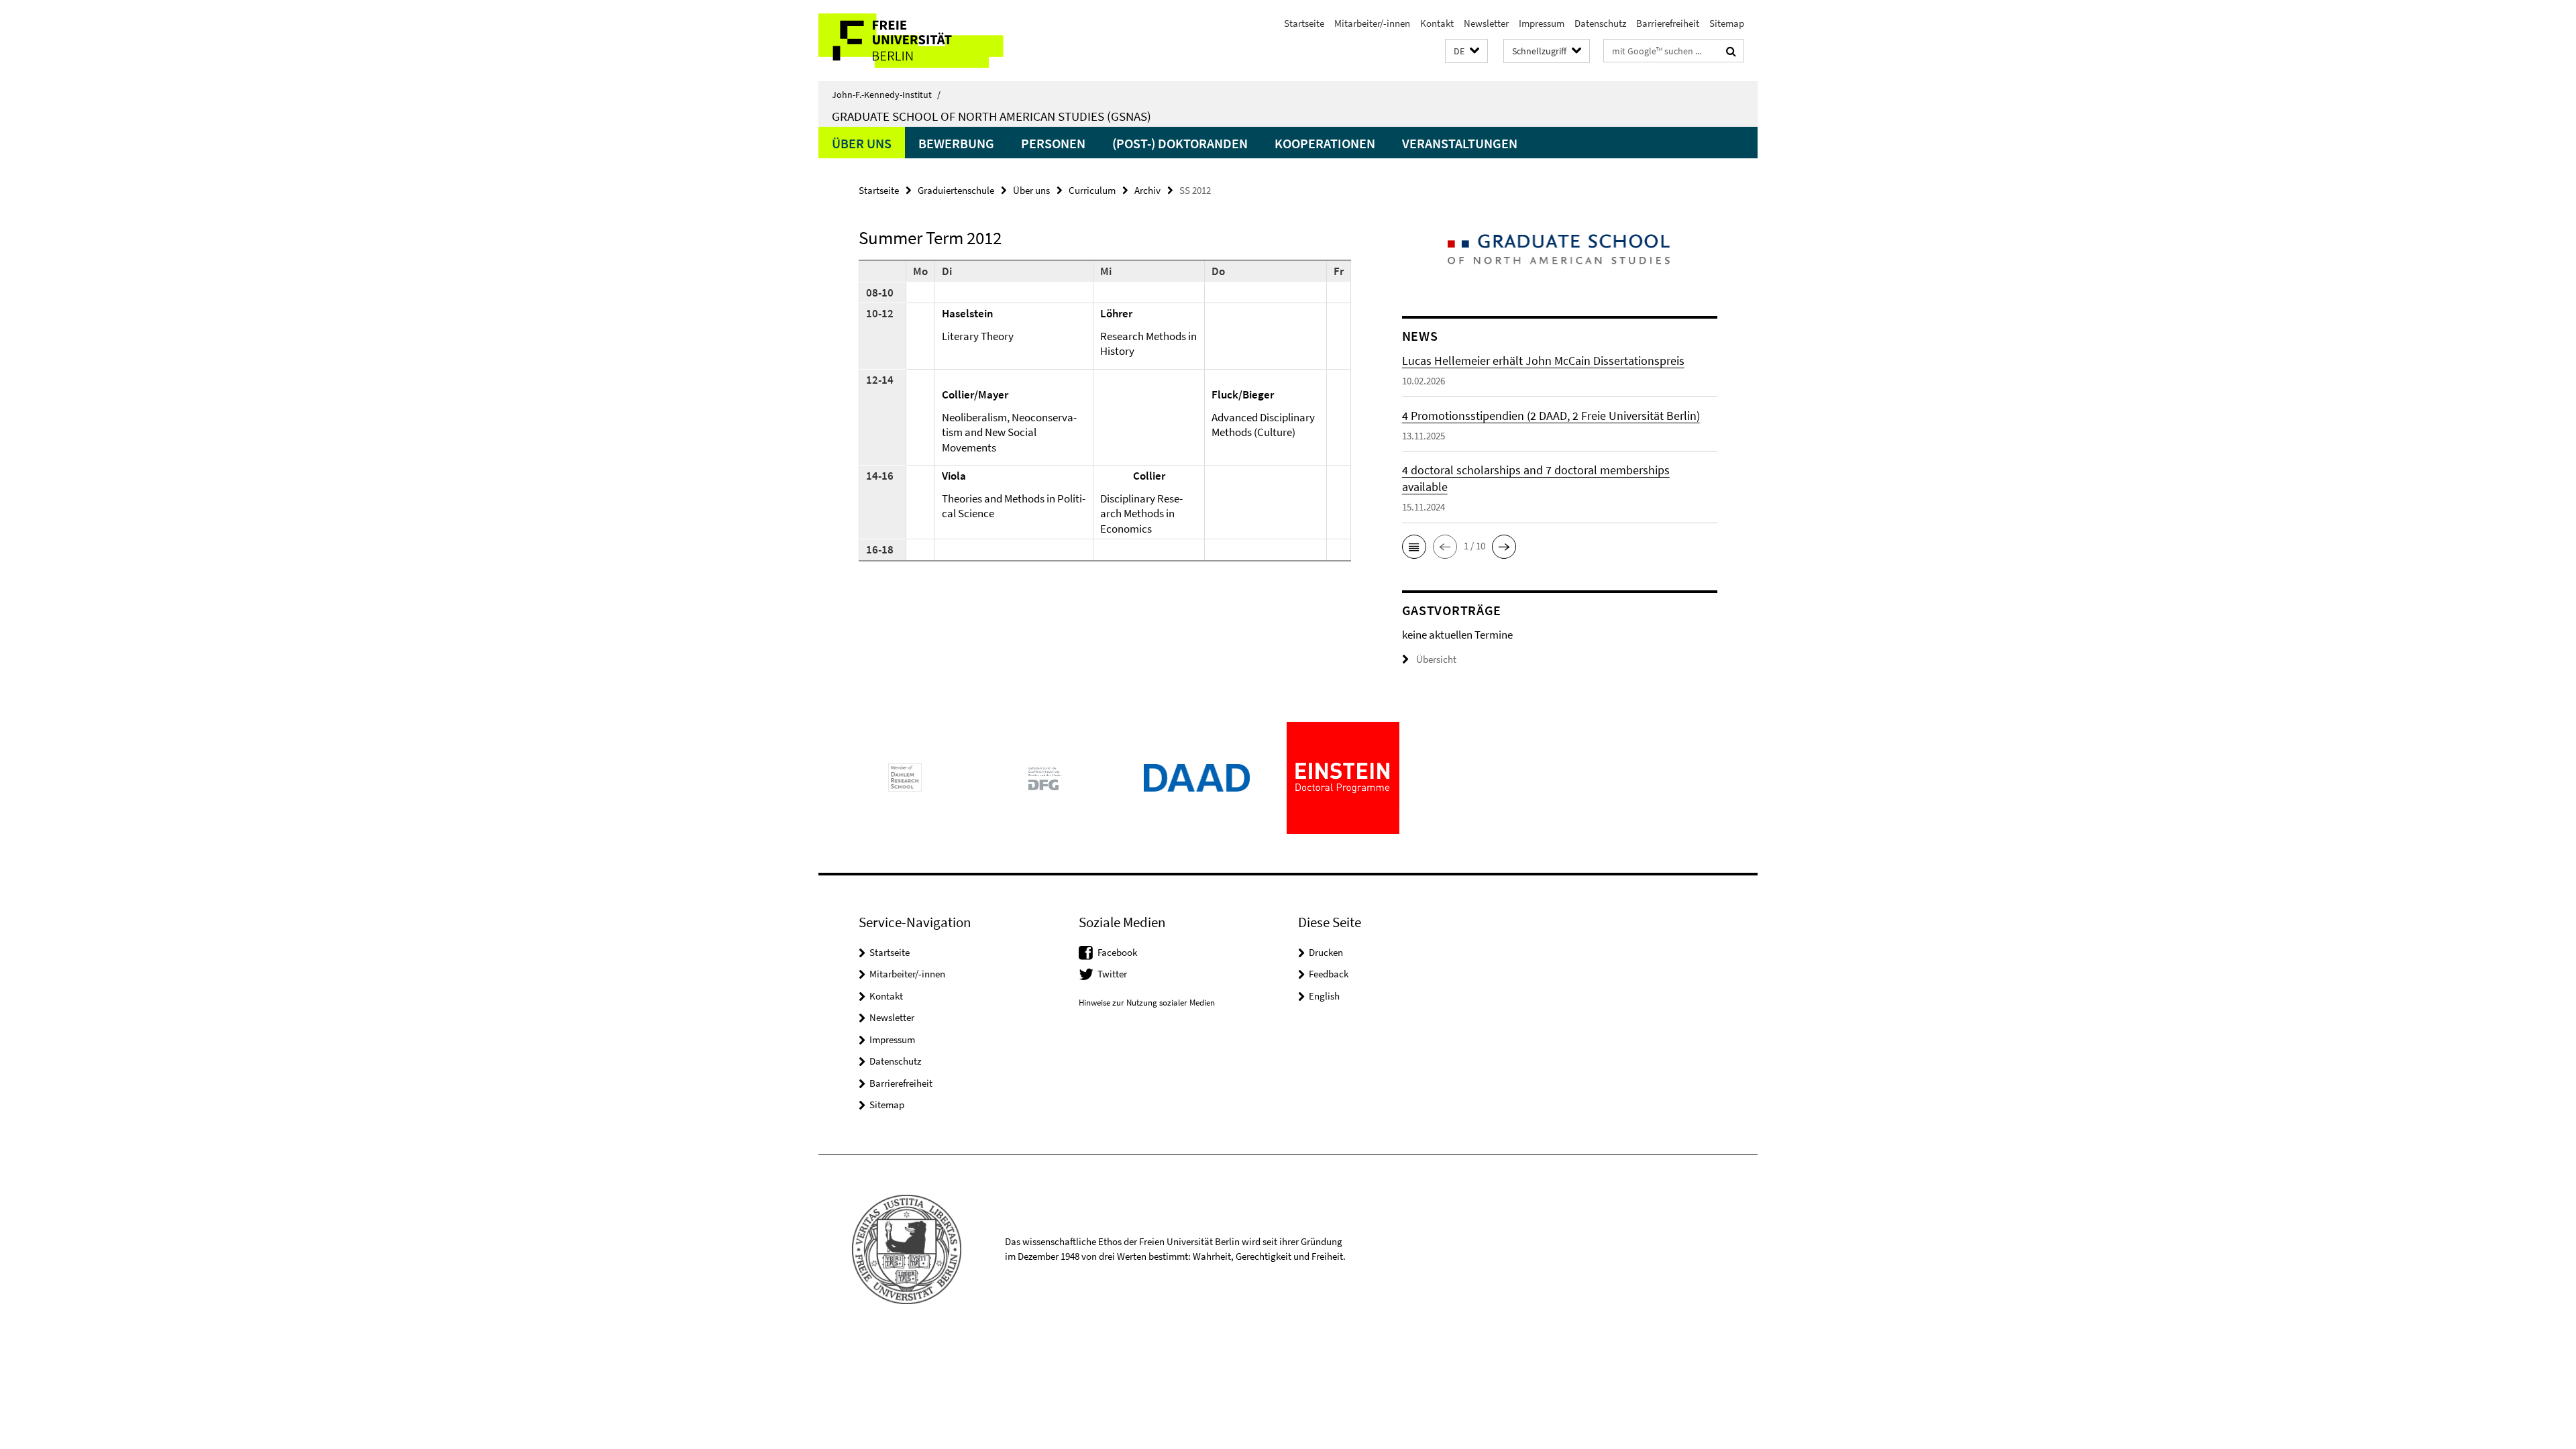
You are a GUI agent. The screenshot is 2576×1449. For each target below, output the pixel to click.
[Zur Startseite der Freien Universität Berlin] (931, 41)
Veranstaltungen (1460, 143)
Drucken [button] (1326, 952)
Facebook (1117, 952)
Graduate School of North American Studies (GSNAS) (991, 116)
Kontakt (1437, 23)
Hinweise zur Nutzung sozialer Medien (1147, 1003)
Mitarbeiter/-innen (1372, 23)
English (1324, 996)
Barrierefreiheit (1668, 23)
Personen (1053, 143)
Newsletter (1486, 23)
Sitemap (1727, 23)
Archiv (1147, 190)
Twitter (1112, 974)
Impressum (1542, 23)
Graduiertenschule (956, 190)
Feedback (1329, 974)
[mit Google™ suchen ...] (1731, 51)
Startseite (1304, 23)
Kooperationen (1325, 143)
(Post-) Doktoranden (1180, 143)
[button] (1466, 51)
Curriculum (1092, 190)
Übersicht (1436, 659)
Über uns (862, 143)
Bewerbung (956, 143)
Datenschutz (1600, 23)
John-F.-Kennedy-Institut (886, 95)
